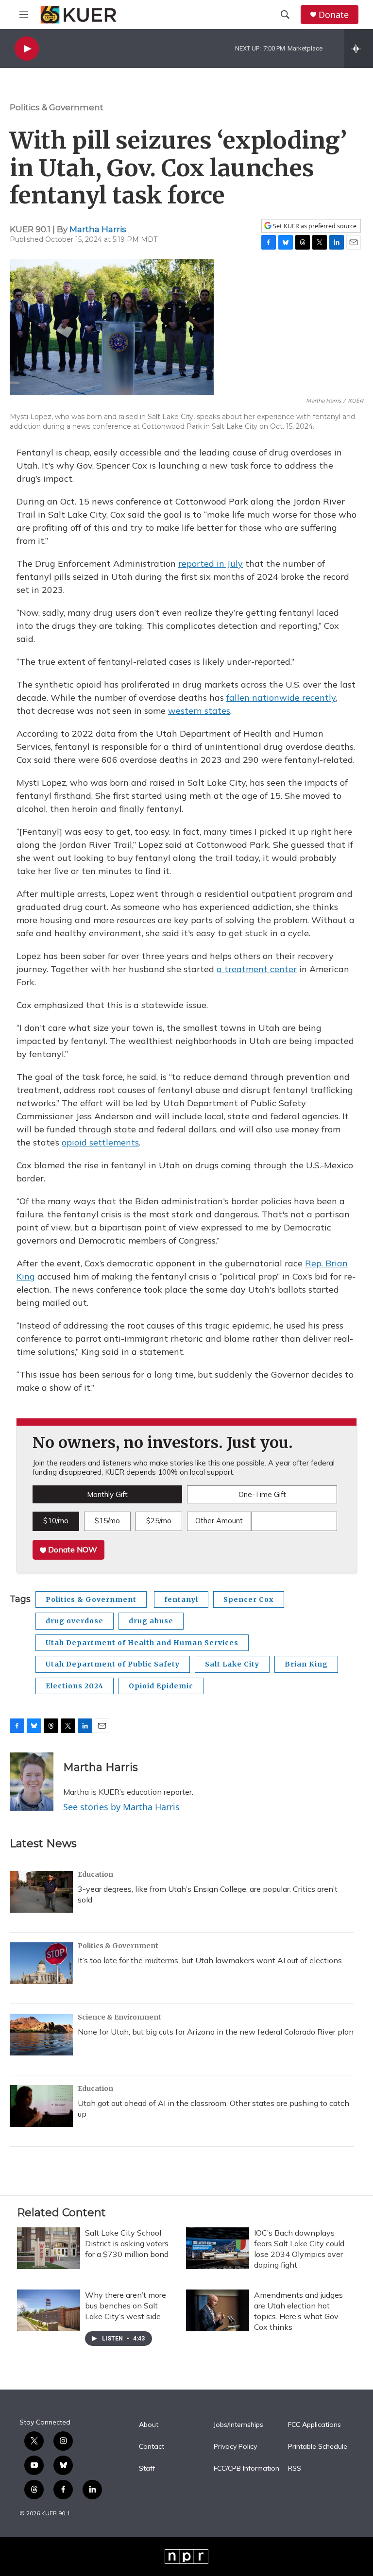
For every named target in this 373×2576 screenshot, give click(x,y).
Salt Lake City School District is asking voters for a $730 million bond (127, 2243)
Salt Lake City (232, 1664)
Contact (152, 2447)
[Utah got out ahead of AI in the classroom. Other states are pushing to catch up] (41, 2106)
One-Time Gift (262, 1494)
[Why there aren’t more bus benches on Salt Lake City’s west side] (49, 2310)
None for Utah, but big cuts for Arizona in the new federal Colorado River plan (216, 2032)
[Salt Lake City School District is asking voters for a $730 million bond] (49, 2248)
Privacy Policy (235, 2447)
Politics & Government (57, 107)
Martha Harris (98, 229)
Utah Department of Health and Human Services (142, 1643)
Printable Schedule (318, 2447)
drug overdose (75, 1621)
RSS (295, 2469)
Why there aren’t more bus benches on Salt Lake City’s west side (126, 2306)
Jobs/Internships (238, 2425)
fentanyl (181, 1599)
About (149, 2425)
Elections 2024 (75, 1686)
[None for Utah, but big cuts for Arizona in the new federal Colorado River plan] (41, 2035)
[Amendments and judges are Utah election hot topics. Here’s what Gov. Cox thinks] (218, 2310)
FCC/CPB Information (246, 2469)
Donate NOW (72, 1549)
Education (95, 1874)
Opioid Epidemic (161, 1686)
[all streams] (359, 49)
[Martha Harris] (32, 1782)
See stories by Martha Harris (121, 1807)
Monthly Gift (107, 1494)
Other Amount (219, 1521)
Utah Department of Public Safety (113, 1664)
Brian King (306, 1664)
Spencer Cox (249, 1599)
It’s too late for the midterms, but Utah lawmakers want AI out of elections (210, 1960)
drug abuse (151, 1621)
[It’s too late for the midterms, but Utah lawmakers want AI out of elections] (41, 1963)
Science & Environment (119, 2017)
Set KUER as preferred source (314, 226)
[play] (27, 49)
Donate (334, 15)
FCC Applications (314, 2425)
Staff (147, 2469)
